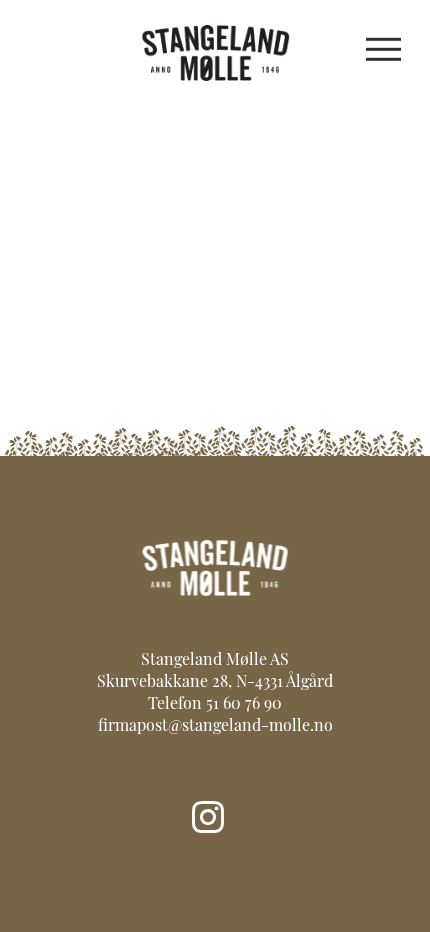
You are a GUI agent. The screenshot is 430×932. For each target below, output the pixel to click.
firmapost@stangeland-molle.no (215, 727)
